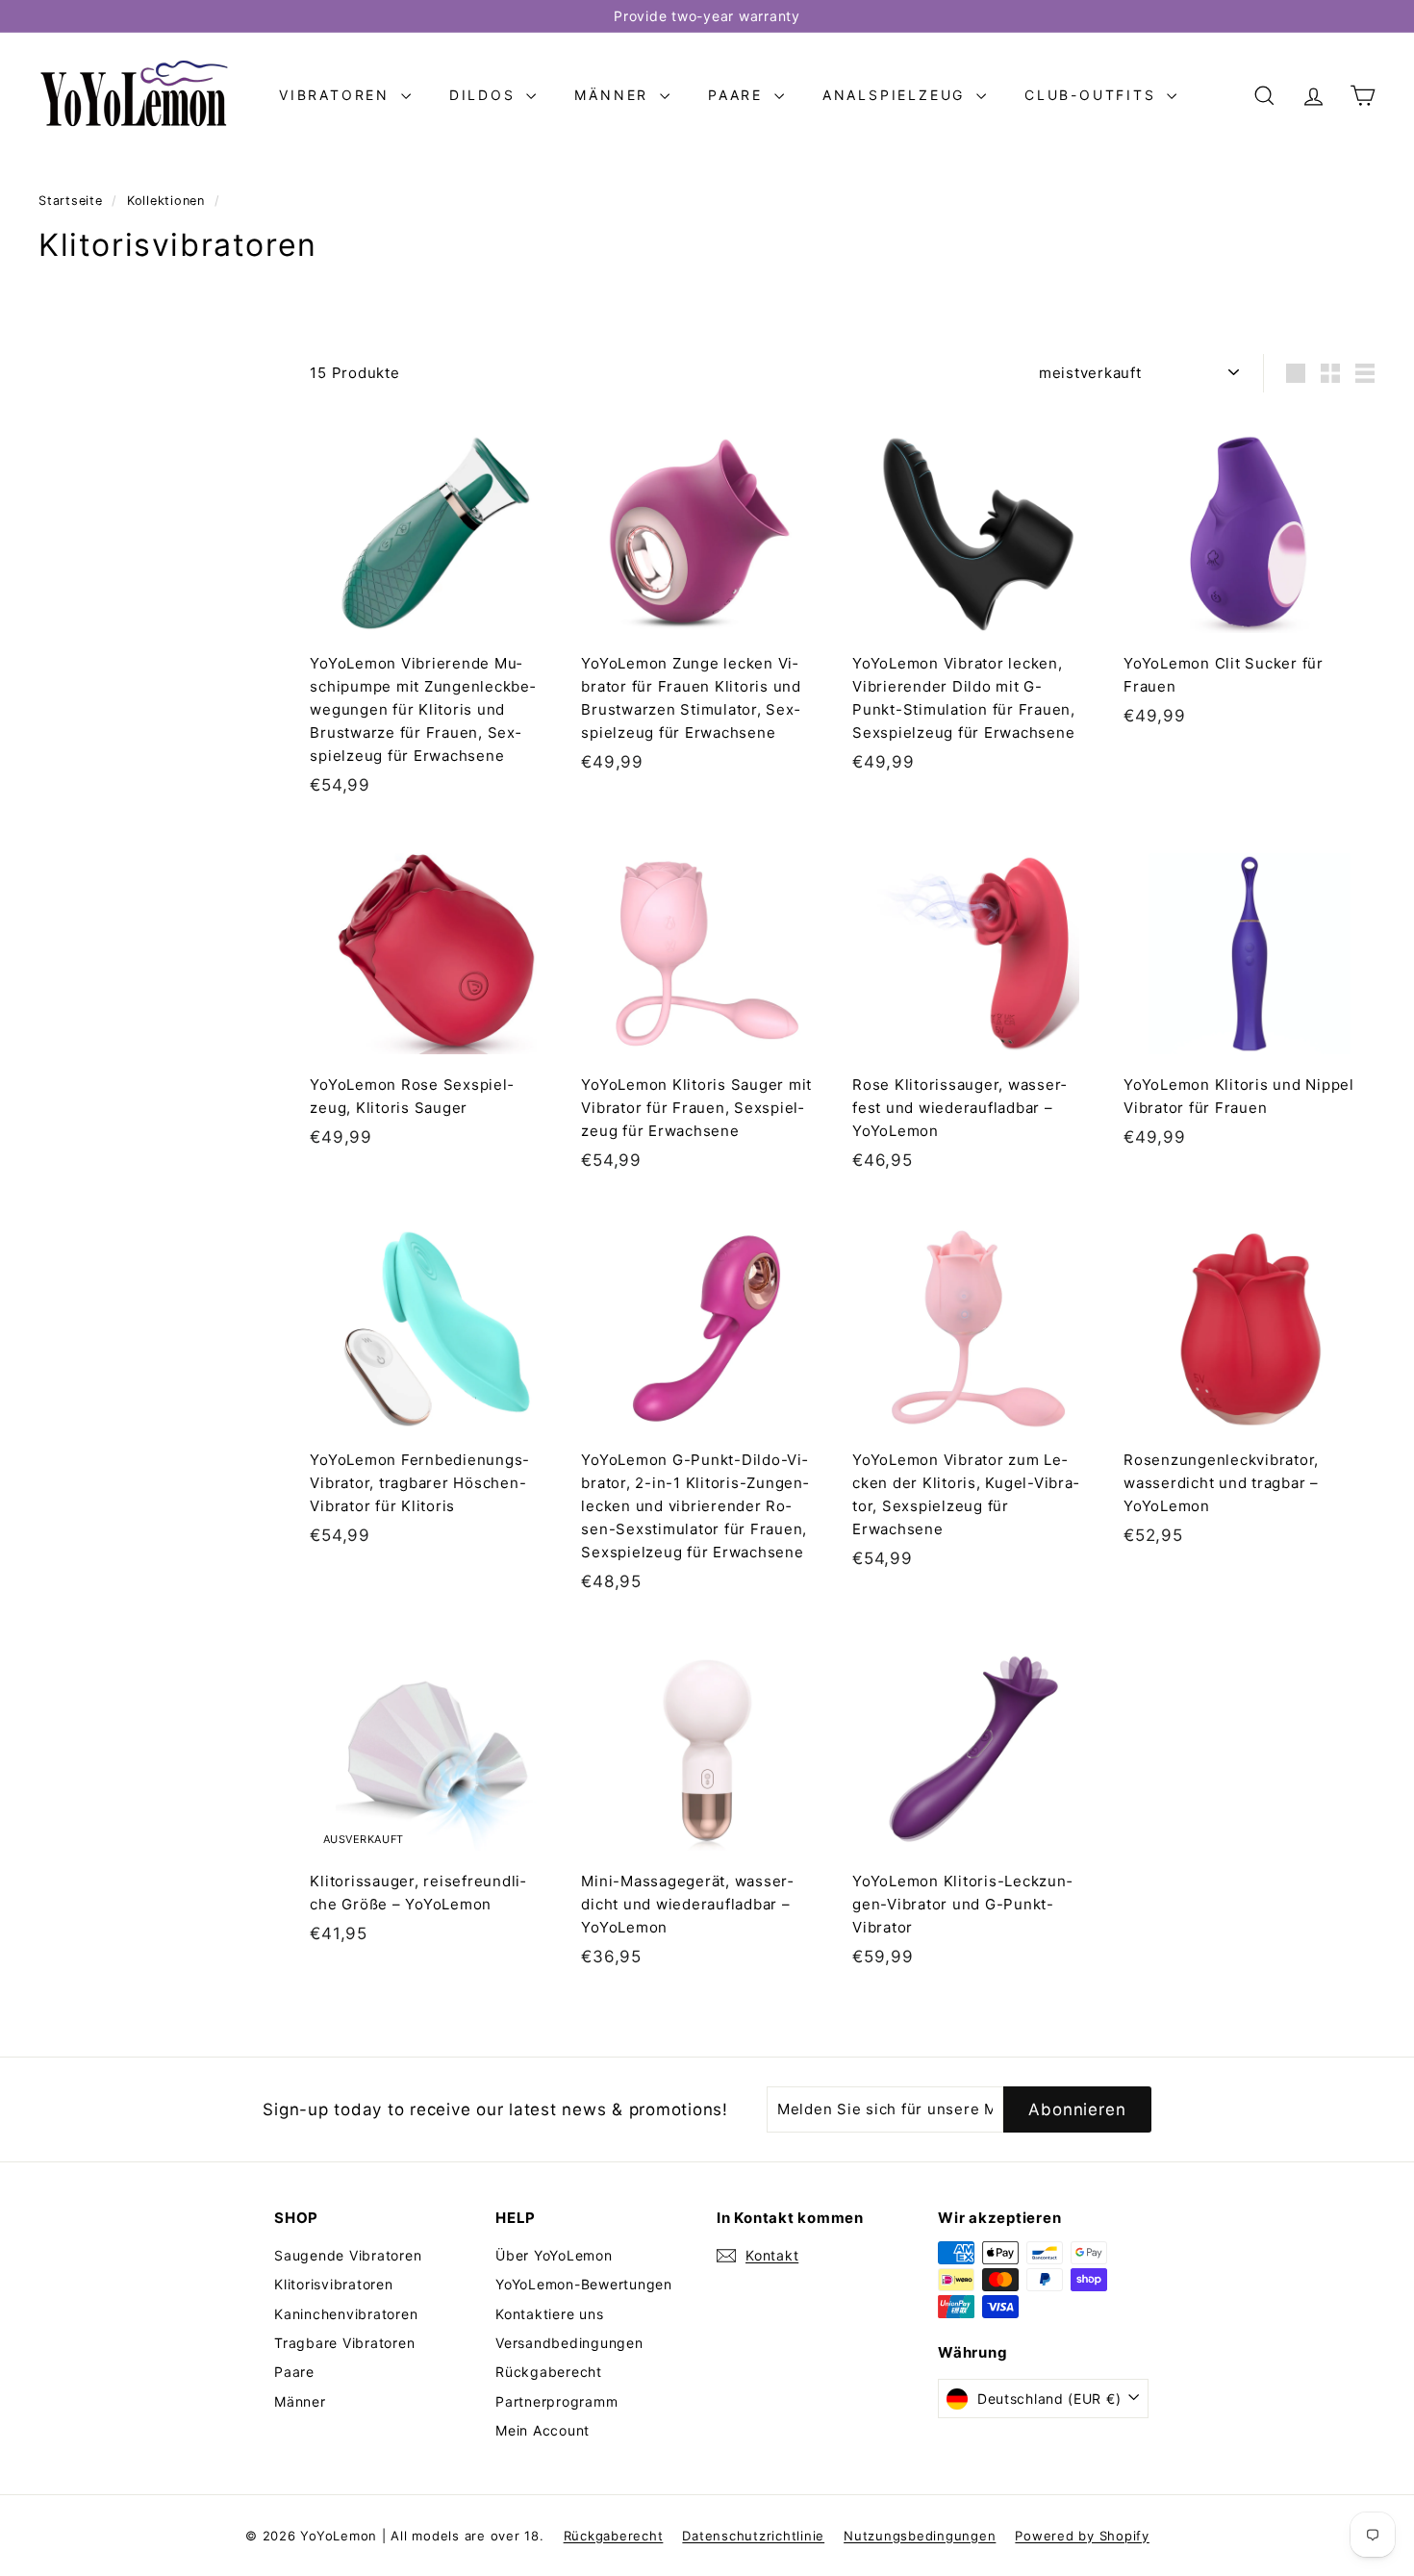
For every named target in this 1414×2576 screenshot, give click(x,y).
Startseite (73, 201)
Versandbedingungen (569, 2343)
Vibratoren (338, 95)
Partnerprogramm (556, 2401)
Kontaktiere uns (549, 2314)
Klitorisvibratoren (334, 2284)
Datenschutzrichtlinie (753, 2536)
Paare (739, 95)
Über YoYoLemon (554, 2255)
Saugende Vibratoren (348, 2255)
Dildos (486, 95)
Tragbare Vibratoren (344, 2343)
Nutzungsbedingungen (920, 2536)
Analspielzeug (897, 95)
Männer (615, 95)
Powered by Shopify (1082, 2536)
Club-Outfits (1093, 95)
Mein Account (543, 2430)
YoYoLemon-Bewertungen (584, 2284)
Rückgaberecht (549, 2372)
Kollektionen (168, 201)
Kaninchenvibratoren (346, 2314)
